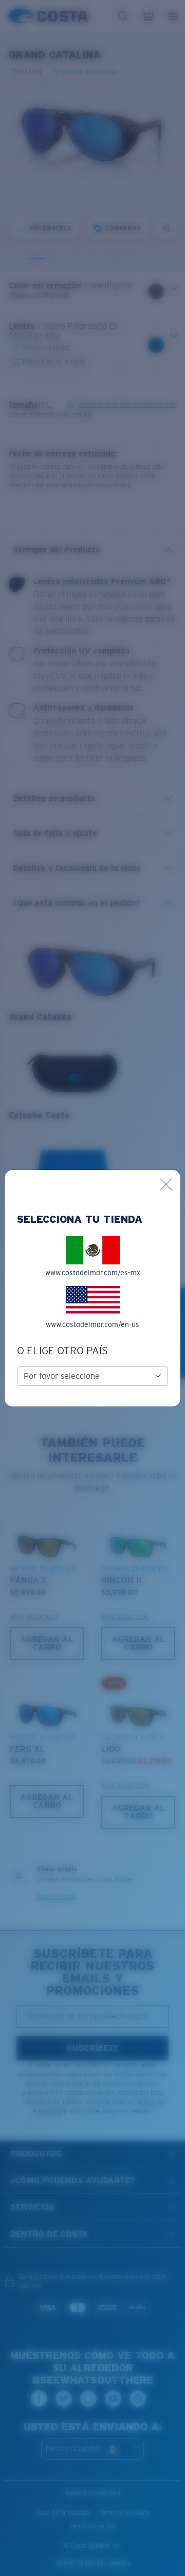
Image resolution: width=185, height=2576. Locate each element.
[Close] (166, 1184)
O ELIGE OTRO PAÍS (62, 1351)
